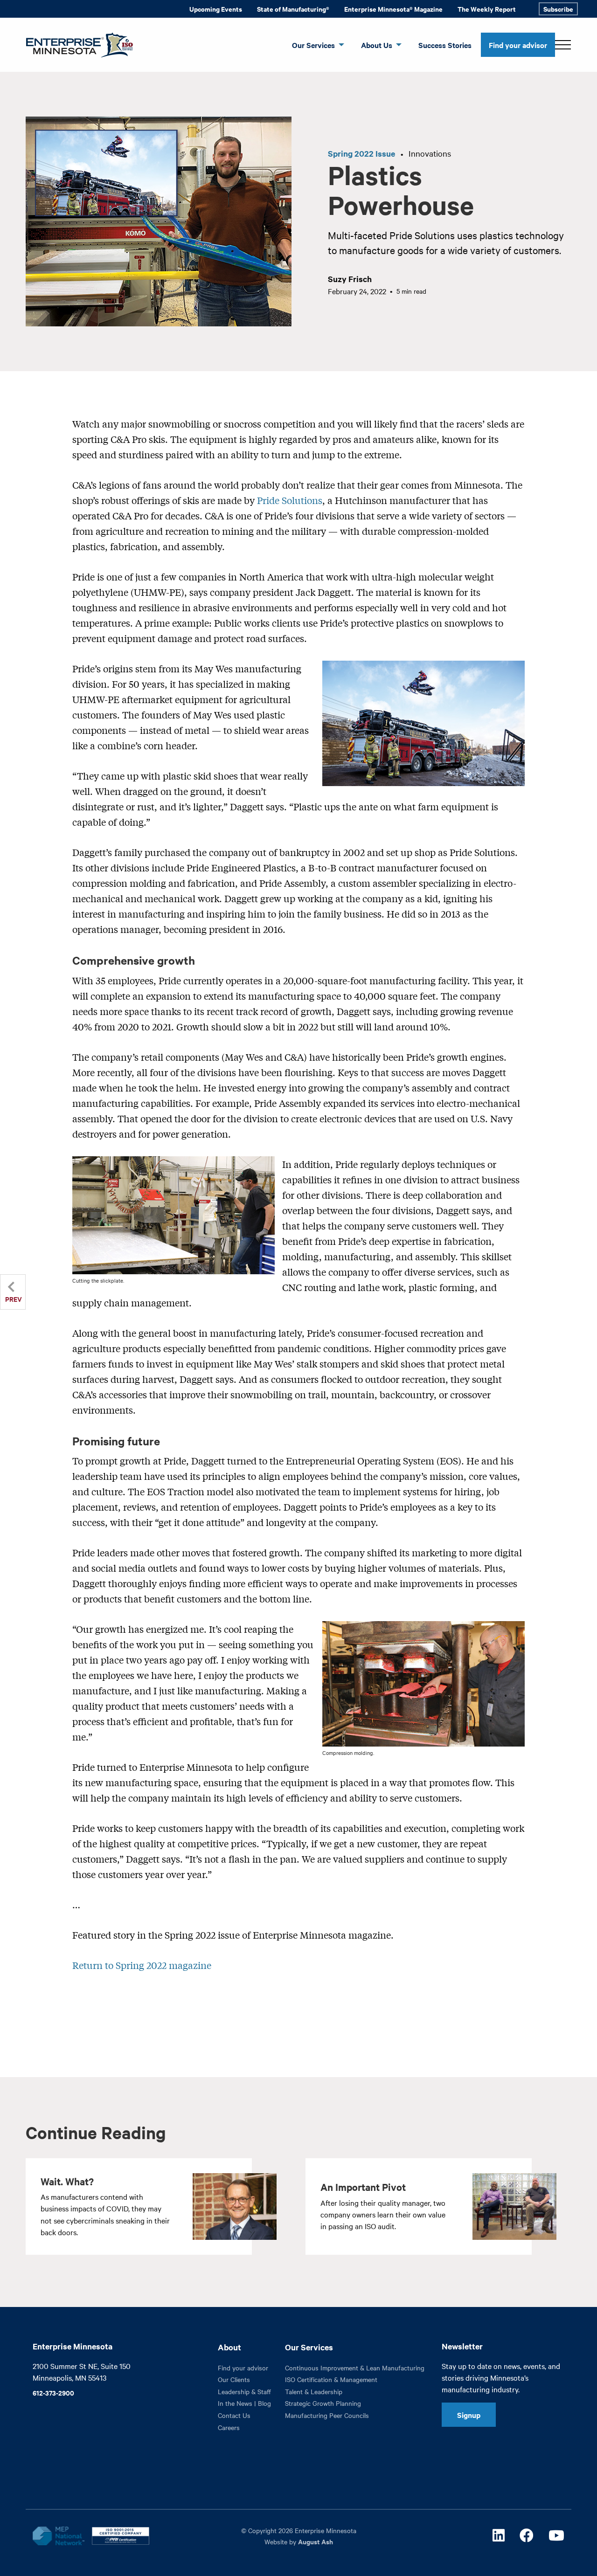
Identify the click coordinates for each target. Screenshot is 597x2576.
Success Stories (445, 45)
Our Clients (234, 2379)
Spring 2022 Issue (361, 153)
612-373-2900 (53, 2393)
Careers (229, 2427)
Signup (469, 2415)
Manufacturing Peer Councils (327, 2415)
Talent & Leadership (314, 2391)
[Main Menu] (563, 45)
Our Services (313, 45)
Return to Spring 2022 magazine (142, 1965)
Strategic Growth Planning (323, 2403)
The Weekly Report (487, 9)
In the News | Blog (244, 2403)
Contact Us (234, 2415)
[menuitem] (216, 9)
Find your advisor (518, 45)
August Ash (316, 2541)
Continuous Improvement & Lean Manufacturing (355, 2368)
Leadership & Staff (244, 2391)
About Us (377, 45)
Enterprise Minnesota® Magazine (393, 9)
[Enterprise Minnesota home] (76, 44)
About (229, 2347)
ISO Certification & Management (331, 2379)
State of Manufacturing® (293, 9)
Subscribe (558, 9)
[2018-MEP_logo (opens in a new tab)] (58, 2536)
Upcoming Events (216, 9)
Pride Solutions (290, 500)
